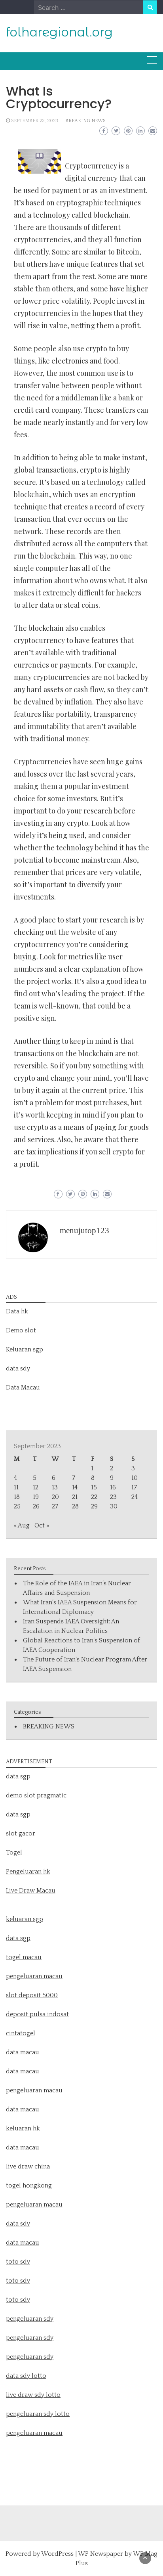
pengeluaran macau (34, 2433)
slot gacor (21, 1833)
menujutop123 (84, 1231)
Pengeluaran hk (28, 1872)
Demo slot (21, 1330)
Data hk (17, 1311)
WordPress (57, 2554)
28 (75, 1506)
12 (36, 1487)
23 (113, 1497)
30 (114, 1506)
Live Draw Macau (31, 1891)
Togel (14, 1853)
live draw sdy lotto (33, 2395)
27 (55, 1506)
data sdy (18, 1368)
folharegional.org (59, 32)
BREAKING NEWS (85, 121)
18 (17, 1497)
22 (94, 1497)
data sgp (18, 1776)
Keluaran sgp (25, 1349)
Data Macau (23, 1388)
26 (36, 1506)
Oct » (42, 1525)
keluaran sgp (25, 1919)
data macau (23, 2109)
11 (16, 1487)
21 (75, 1497)
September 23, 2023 (35, 121)
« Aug (22, 1525)
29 (94, 1506)
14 (75, 1487)
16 (113, 1487)
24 (135, 1497)
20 (55, 1497)
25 (17, 1506)
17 (134, 1487)
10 (135, 1478)
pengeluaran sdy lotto (38, 2414)
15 (94, 1487)
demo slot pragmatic (36, 1795)
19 (36, 1497)
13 (55, 1487)
